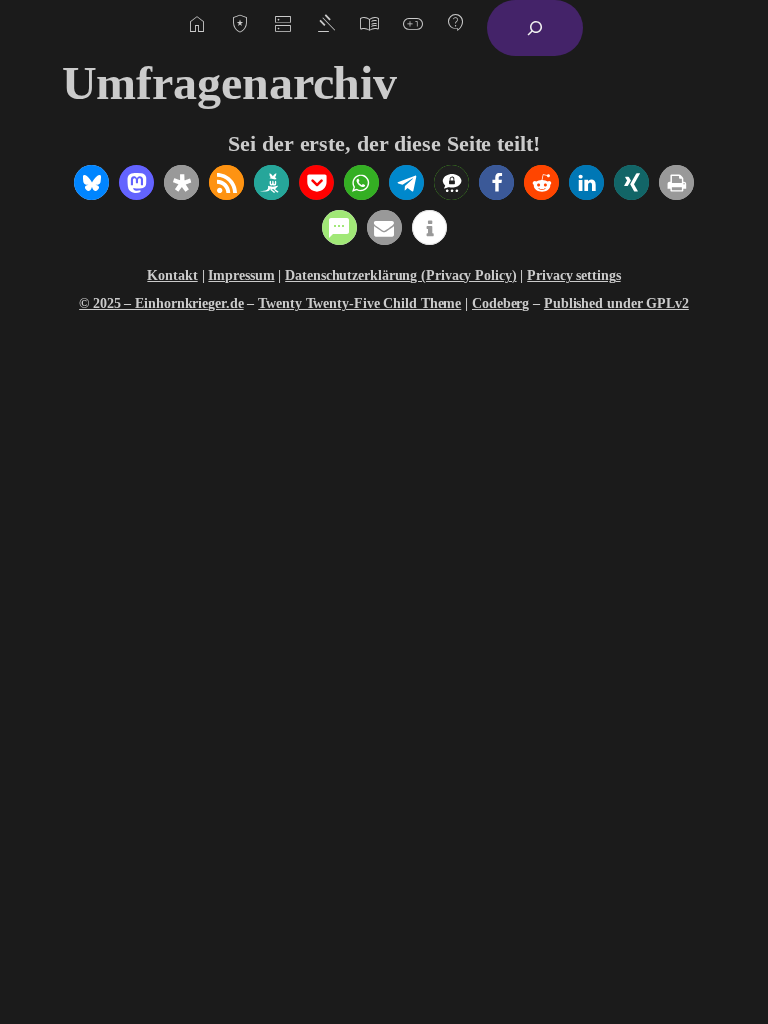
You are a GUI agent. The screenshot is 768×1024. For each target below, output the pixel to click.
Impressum (241, 275)
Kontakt (172, 275)
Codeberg (500, 303)
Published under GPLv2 (616, 303)
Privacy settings (573, 275)
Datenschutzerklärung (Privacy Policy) (400, 275)
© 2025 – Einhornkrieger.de (161, 303)
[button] (91, 182)
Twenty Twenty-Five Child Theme (359, 303)
